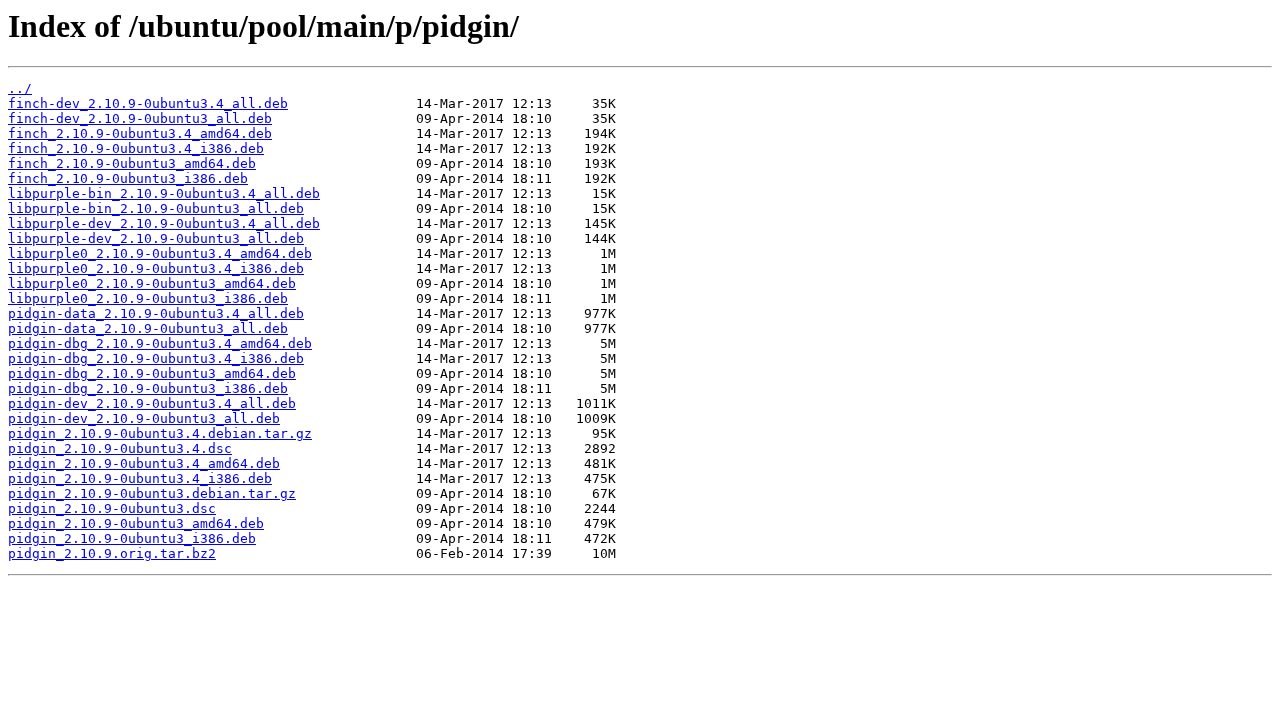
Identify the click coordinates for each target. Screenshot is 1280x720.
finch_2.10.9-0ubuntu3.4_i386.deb (136, 148)
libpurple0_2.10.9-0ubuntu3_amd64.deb (152, 283)
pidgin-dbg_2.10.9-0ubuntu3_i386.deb (148, 388)
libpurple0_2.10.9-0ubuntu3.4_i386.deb (156, 268)
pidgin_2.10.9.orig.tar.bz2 (112, 553)
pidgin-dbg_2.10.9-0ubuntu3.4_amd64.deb (160, 343)
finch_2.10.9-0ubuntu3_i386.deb (128, 178)
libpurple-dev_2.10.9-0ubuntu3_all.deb (156, 238)
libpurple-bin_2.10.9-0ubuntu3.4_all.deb (164, 193)
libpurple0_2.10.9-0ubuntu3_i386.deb (148, 298)
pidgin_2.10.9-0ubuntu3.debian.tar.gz (152, 493)
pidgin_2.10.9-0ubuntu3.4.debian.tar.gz (160, 433)
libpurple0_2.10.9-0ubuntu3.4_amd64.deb (160, 253)
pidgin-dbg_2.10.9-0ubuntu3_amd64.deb (152, 373)
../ (20, 88)
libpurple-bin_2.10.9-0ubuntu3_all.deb (156, 208)
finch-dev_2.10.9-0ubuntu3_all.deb (140, 118)
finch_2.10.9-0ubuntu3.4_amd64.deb (140, 133)
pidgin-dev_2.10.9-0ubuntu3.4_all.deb (152, 403)
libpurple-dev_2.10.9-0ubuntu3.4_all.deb (164, 223)
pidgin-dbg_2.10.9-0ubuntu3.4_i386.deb (156, 358)
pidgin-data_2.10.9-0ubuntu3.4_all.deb (156, 313)
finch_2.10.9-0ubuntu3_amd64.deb (132, 163)
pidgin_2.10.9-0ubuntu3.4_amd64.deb (144, 463)
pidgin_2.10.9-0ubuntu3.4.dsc (120, 448)
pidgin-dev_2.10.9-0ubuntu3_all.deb (144, 418)
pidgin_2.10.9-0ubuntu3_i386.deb (132, 538)
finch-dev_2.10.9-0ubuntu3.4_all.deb (148, 103)
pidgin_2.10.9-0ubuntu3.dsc (112, 508)
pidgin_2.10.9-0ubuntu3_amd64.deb (136, 523)
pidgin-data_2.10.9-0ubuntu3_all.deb (148, 328)
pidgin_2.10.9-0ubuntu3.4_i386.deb (140, 478)
